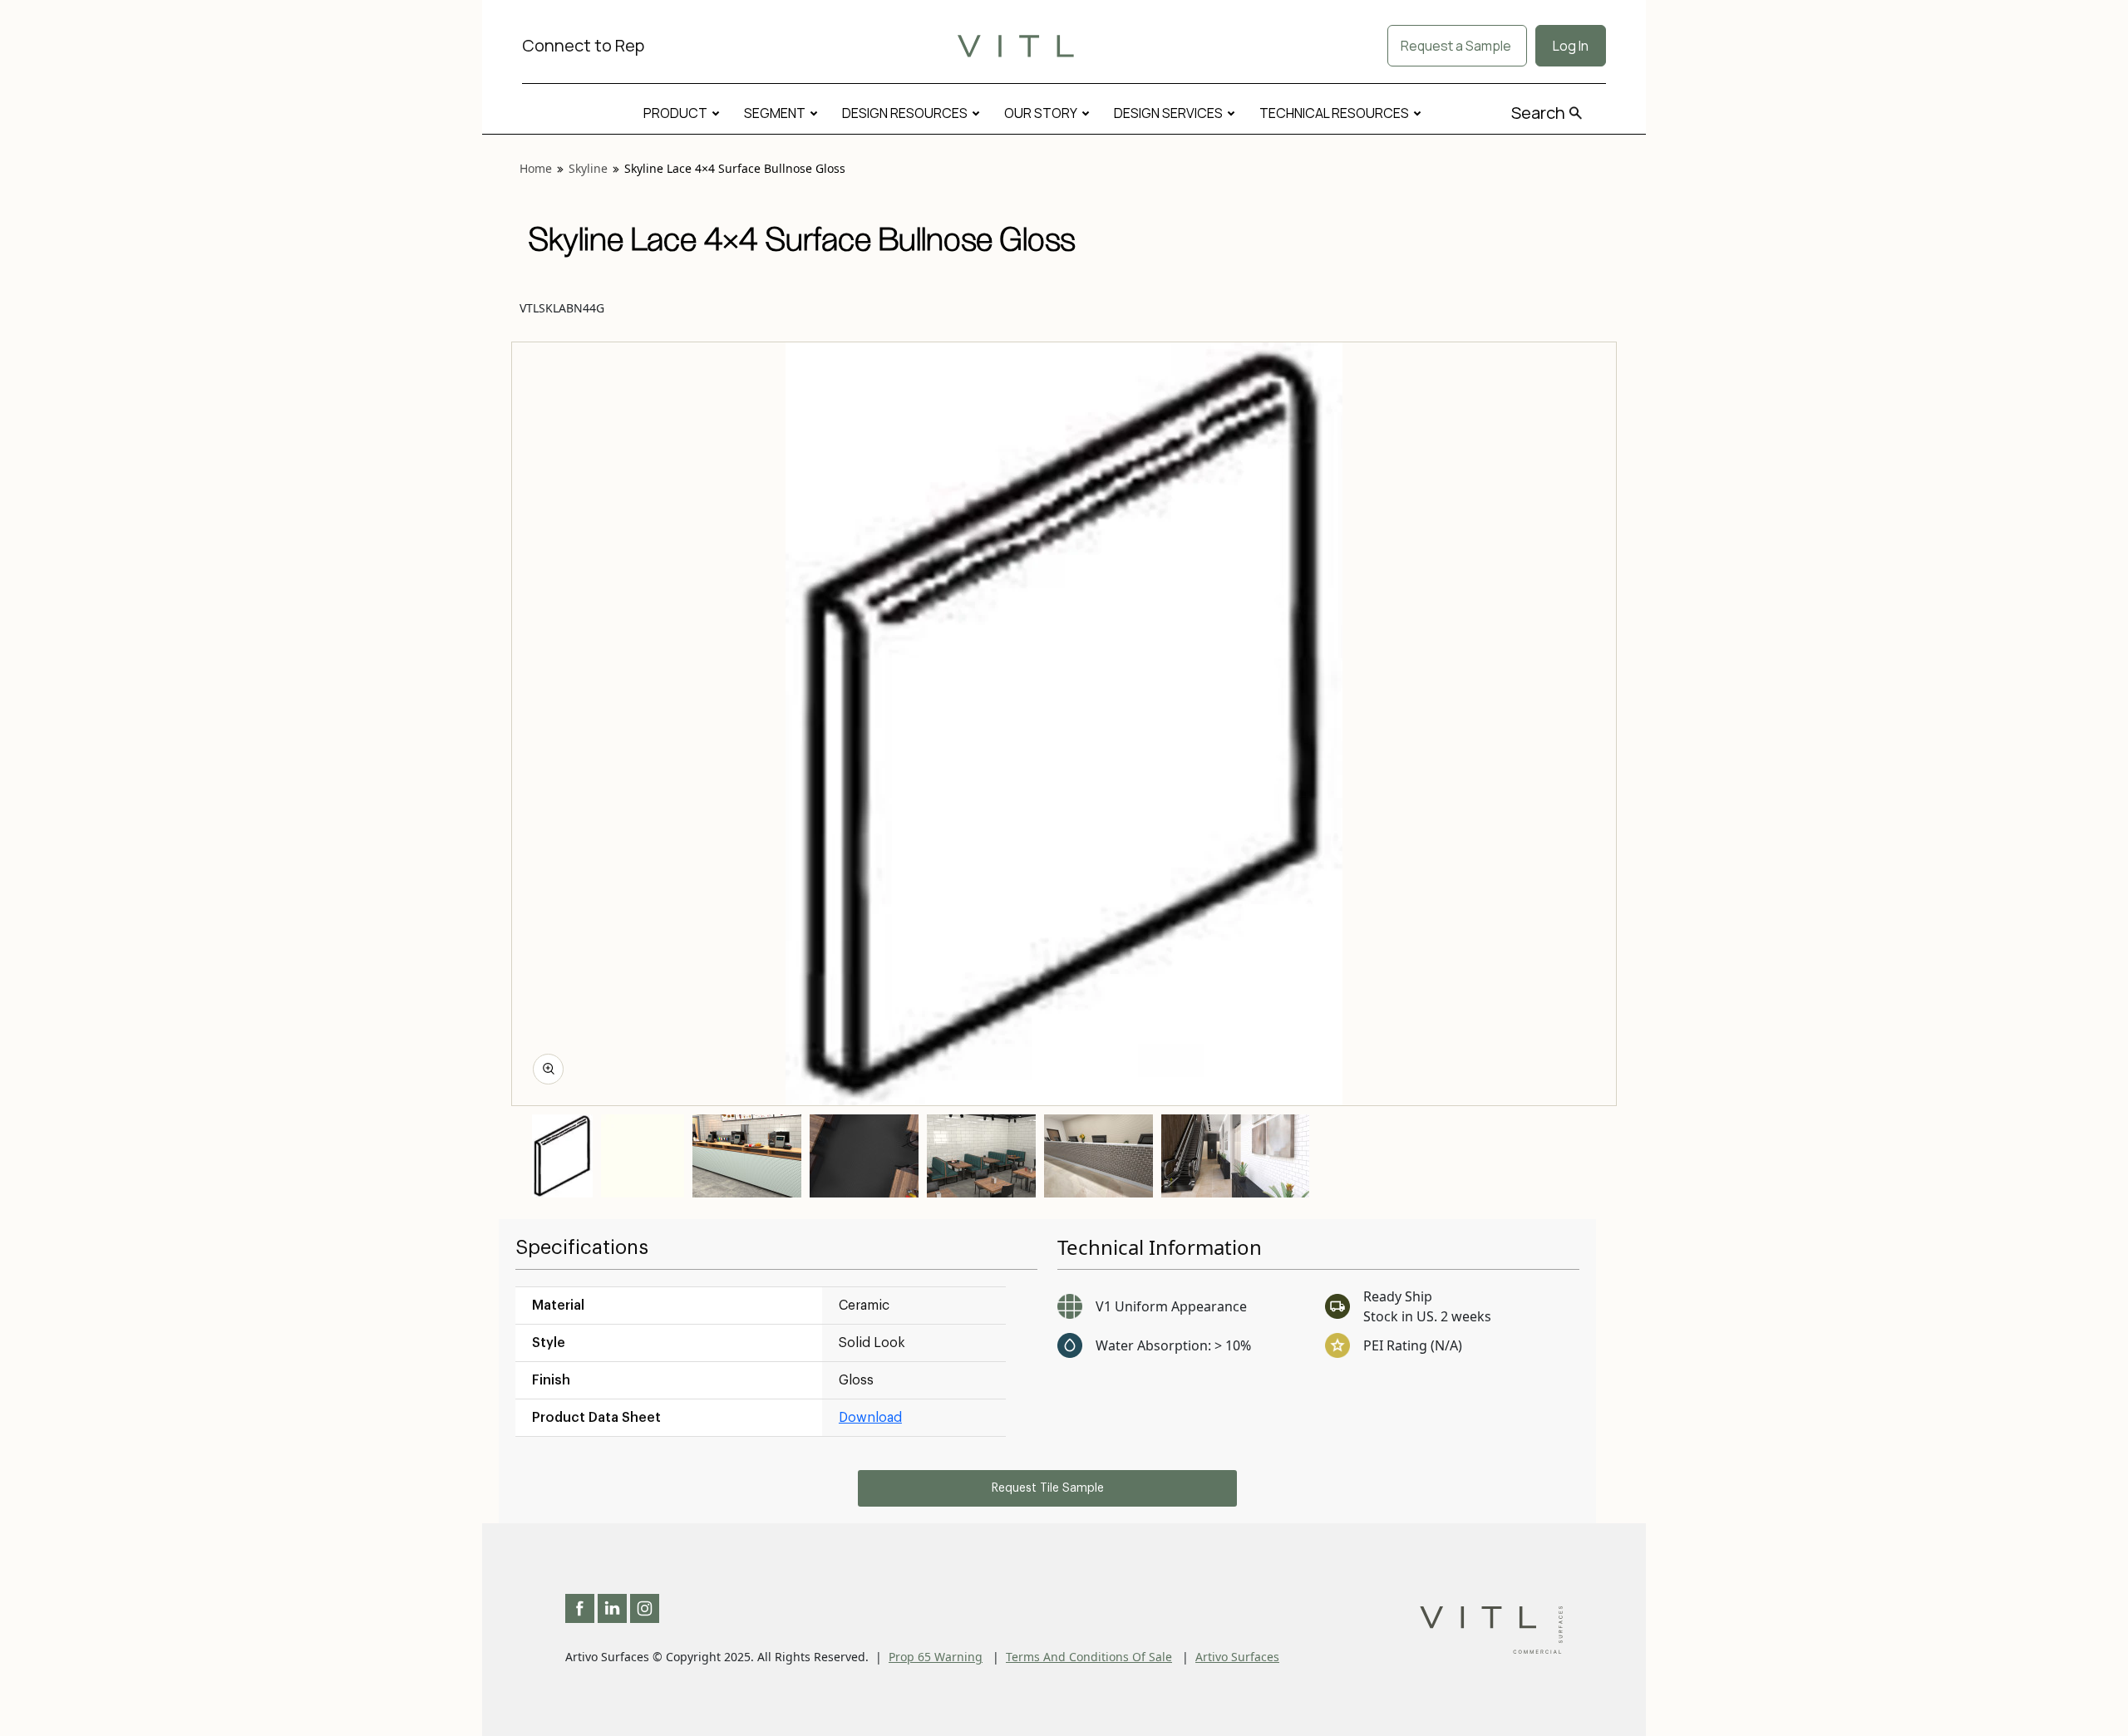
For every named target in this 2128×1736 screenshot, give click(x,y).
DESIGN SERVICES (1168, 113)
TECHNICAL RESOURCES (1334, 113)
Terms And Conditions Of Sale (1089, 1657)
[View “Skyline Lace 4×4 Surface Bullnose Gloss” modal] (548, 1069)
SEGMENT (775, 113)
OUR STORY (1041, 113)
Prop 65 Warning (936, 1657)
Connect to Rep (583, 45)
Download (870, 1418)
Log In (1571, 46)
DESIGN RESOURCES (905, 113)
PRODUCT (675, 113)
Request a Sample (1457, 46)
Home (536, 168)
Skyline (588, 168)
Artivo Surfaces (1237, 1657)
